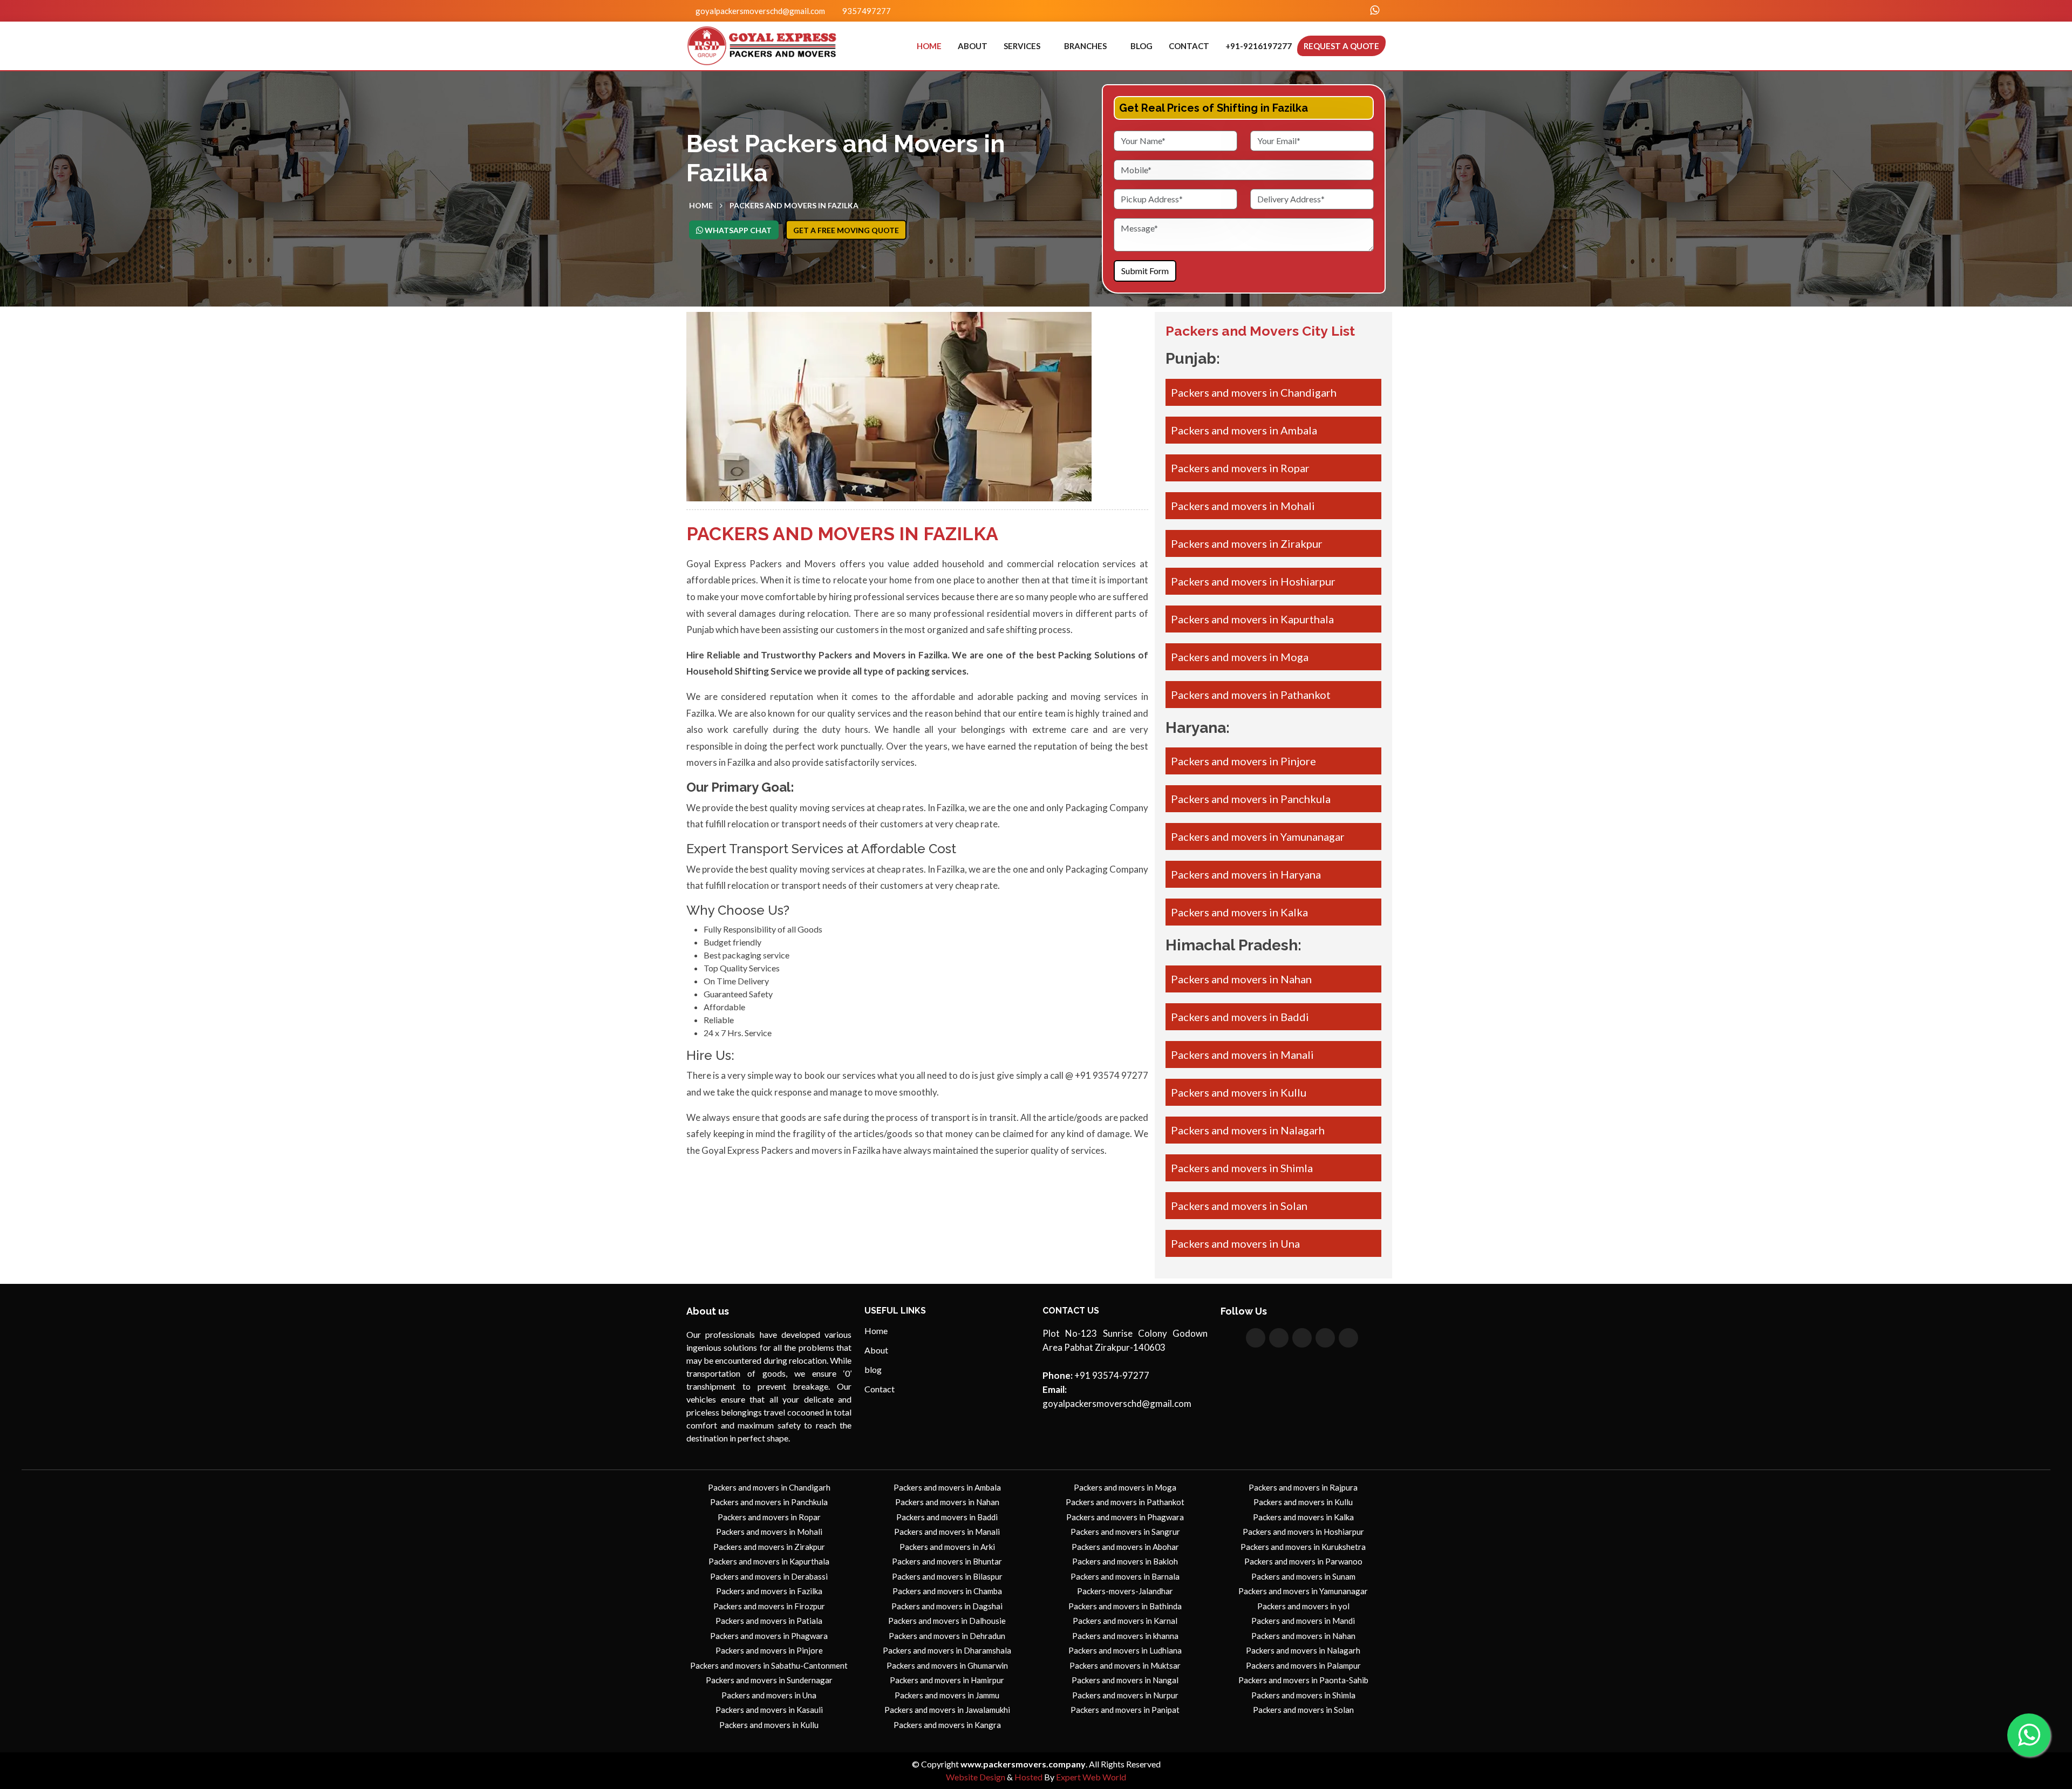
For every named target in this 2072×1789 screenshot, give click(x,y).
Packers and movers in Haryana (1246, 874)
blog (1141, 46)
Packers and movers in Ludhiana (1125, 1650)
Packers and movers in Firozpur (769, 1606)
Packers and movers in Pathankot (1251, 695)
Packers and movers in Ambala (1244, 430)
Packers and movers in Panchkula (1251, 799)
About (973, 46)
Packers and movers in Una (1235, 1243)
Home (929, 46)
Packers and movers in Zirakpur (1247, 543)
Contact (1189, 46)
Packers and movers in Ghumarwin (947, 1665)
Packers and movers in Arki (947, 1547)
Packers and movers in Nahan (1241, 979)
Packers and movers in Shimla (1242, 1168)
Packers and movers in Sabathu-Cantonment (769, 1665)
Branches (1085, 46)
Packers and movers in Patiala (769, 1621)
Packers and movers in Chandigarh (1254, 392)
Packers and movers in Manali (1242, 1055)
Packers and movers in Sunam (1303, 1576)
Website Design (976, 1777)
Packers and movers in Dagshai (947, 1606)
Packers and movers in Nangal (1125, 1680)
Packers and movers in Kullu (1239, 1092)
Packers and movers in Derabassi (769, 1576)
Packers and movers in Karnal (1125, 1621)
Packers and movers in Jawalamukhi (947, 1710)
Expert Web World (1091, 1777)
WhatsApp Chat (737, 230)
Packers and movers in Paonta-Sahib (1303, 1680)
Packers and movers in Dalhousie (947, 1621)
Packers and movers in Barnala (1125, 1576)
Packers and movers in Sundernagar (769, 1680)
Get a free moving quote (846, 230)
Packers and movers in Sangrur (1125, 1532)
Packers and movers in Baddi (1240, 1017)
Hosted (1028, 1777)
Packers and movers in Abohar (1125, 1547)
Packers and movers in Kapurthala (1252, 619)
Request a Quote (1341, 46)
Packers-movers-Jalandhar (1125, 1591)
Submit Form (1145, 271)
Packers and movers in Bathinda (1125, 1606)
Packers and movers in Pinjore (1243, 761)
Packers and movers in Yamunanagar (1258, 836)
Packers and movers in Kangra (947, 1725)
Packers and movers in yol (1303, 1606)
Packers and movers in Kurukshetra (1303, 1547)
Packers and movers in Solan (1239, 1206)
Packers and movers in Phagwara (769, 1636)
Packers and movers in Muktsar (1125, 1665)
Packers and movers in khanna (1125, 1636)
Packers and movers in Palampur (1303, 1665)
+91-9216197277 (1259, 46)
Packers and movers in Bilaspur (947, 1576)
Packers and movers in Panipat (1125, 1710)
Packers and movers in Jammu (947, 1695)
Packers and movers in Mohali (1243, 506)
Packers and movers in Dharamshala (947, 1650)
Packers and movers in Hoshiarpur (1253, 581)
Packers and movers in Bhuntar (947, 1561)
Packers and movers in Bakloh (1125, 1561)
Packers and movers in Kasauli (769, 1710)
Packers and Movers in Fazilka (794, 205)
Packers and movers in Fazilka (769, 1591)
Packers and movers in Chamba (947, 1591)
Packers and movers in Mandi (1303, 1621)
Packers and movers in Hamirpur (947, 1680)
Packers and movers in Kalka (1239, 912)
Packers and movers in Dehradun (947, 1636)
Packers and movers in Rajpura (1303, 1487)
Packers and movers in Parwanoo (1303, 1561)
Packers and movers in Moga (1240, 657)
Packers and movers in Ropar (1240, 468)
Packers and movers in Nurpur (1125, 1695)
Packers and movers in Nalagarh (1248, 1130)
